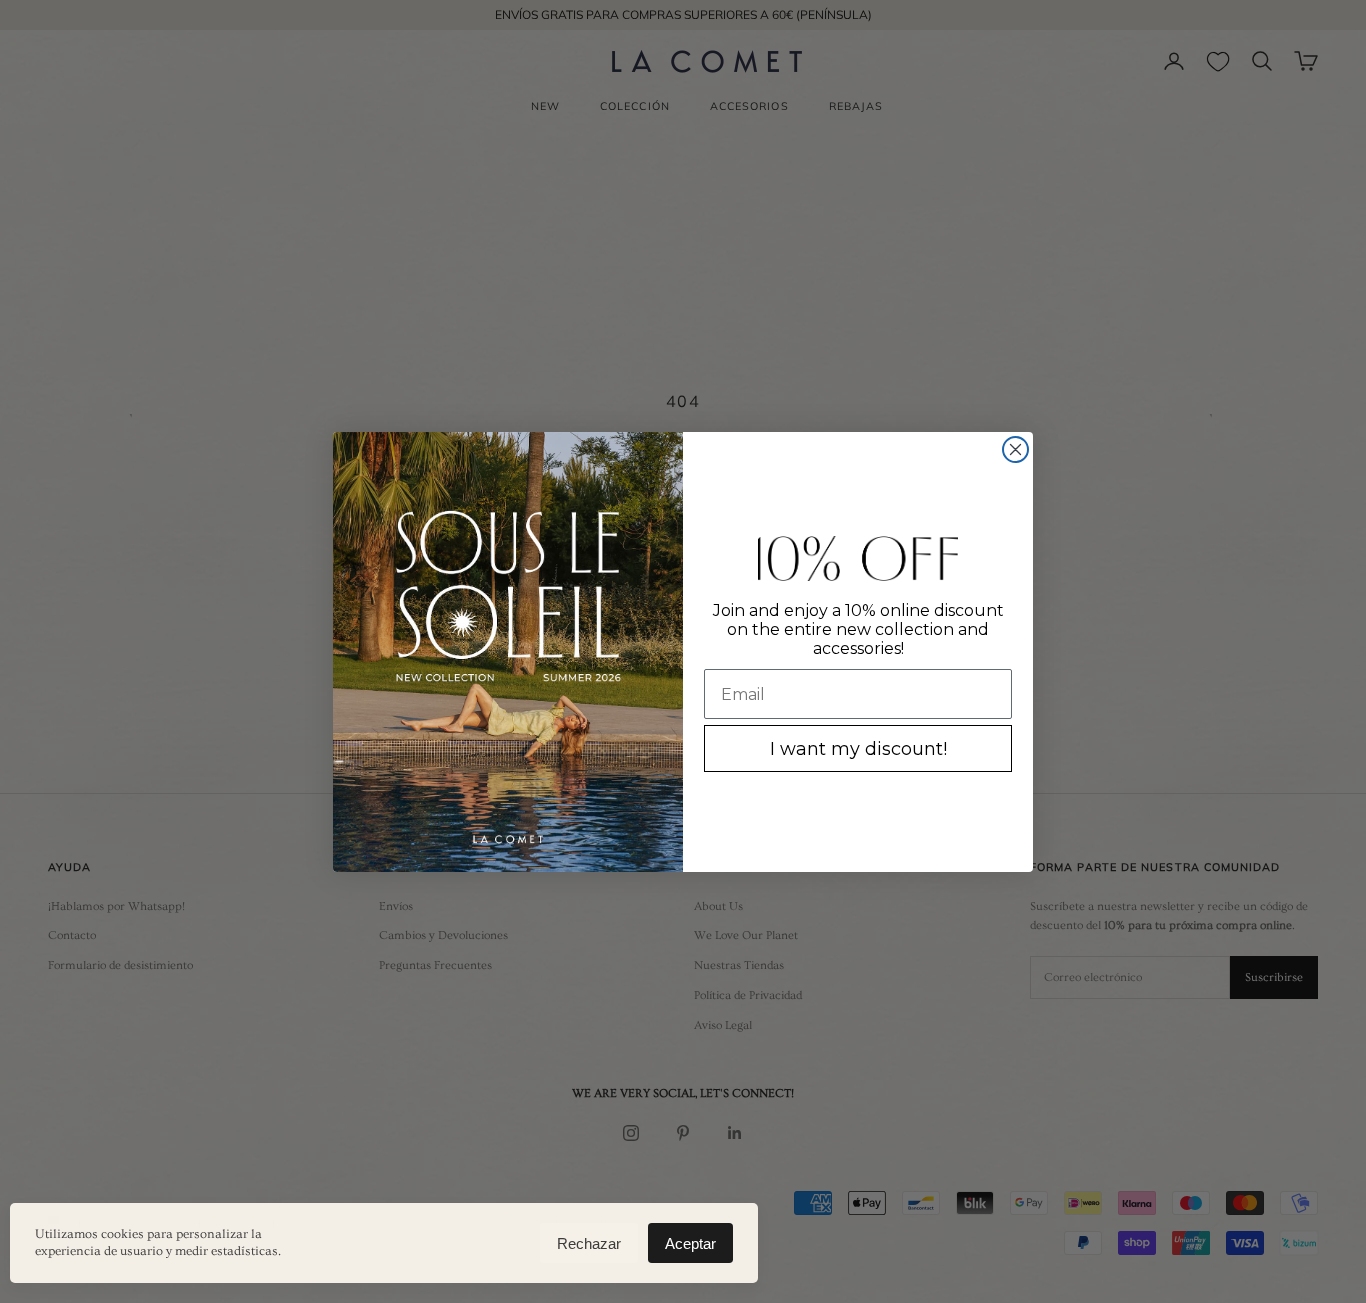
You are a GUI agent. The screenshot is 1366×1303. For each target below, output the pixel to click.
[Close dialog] (1015, 449)
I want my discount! (858, 749)
